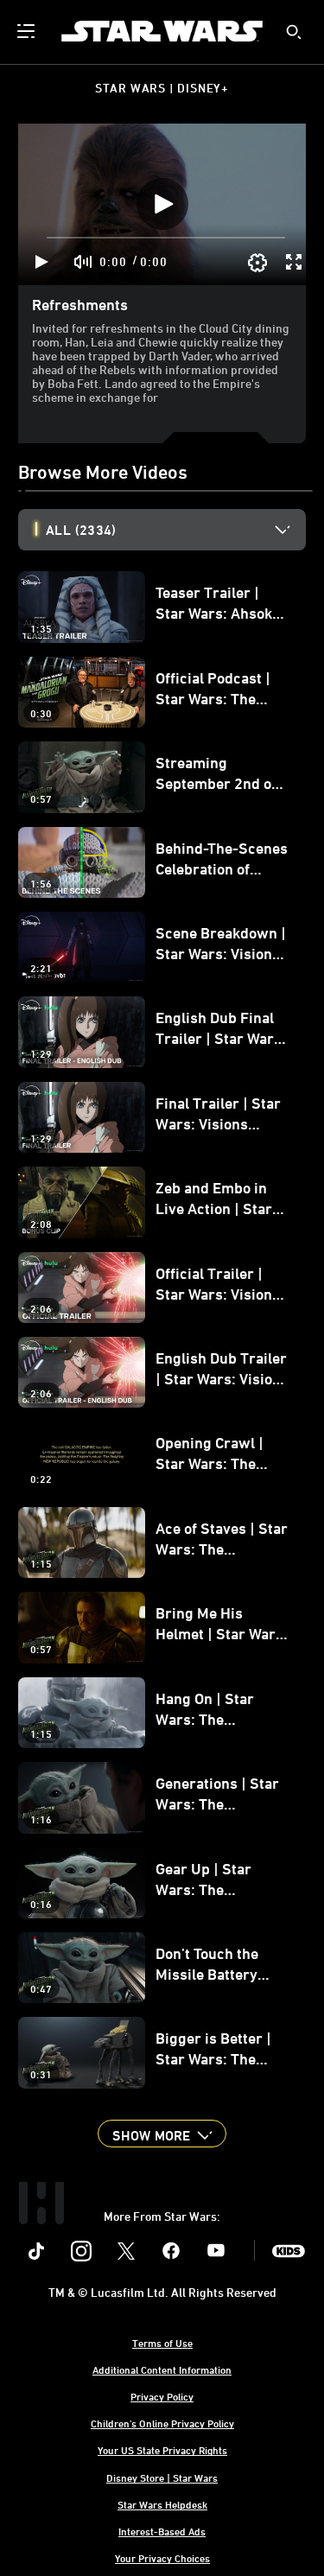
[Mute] (84, 262)
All (81, 530)
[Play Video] (162, 204)
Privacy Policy (162, 2396)
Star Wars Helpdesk (162, 2504)
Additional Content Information (162, 2369)
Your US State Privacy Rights (162, 2450)
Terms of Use (162, 2343)
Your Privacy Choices (162, 2558)
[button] (162, 2134)
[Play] (42, 262)
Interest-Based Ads (162, 2531)
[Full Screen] (295, 262)
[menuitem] (28, 31)
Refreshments (80, 304)
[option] (176, 530)
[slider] (166, 238)
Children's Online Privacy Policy (162, 2423)
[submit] (294, 32)
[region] (162, 204)
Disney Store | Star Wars (162, 2477)
